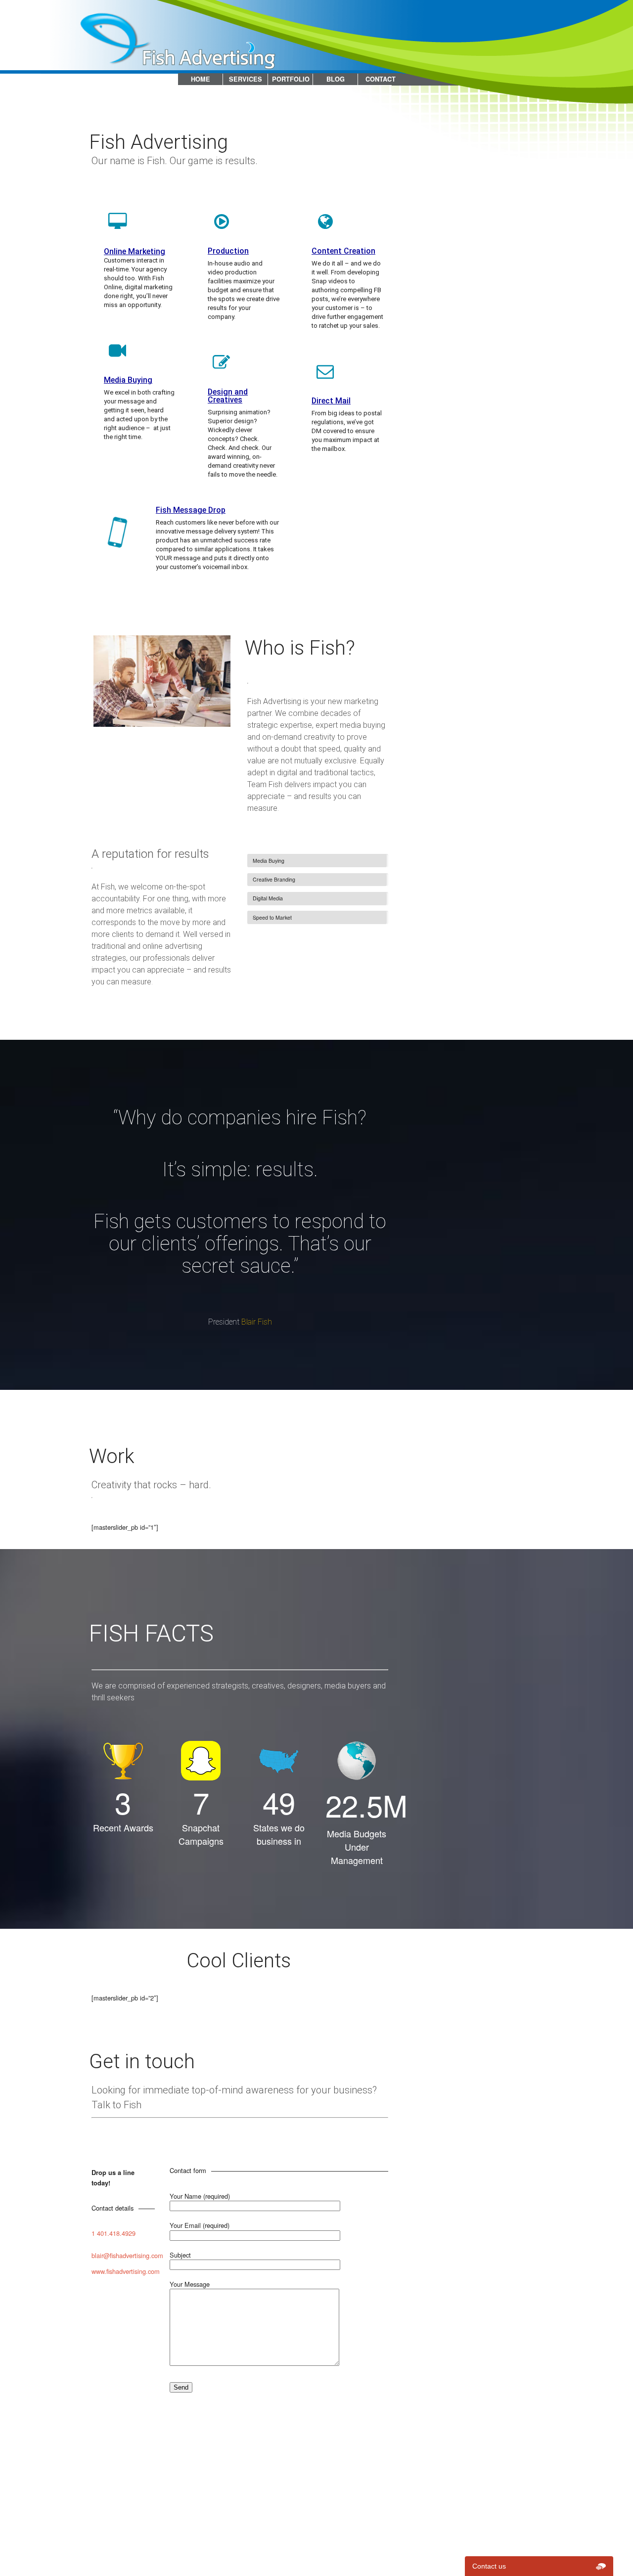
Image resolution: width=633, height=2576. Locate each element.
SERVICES (246, 79)
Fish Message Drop (191, 510)
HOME (201, 79)
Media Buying (128, 380)
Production (228, 251)
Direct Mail (331, 401)
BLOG (336, 79)
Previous (79, 681)
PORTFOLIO (291, 79)
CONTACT (381, 79)
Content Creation (343, 251)
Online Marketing (135, 251)
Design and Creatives (228, 396)
